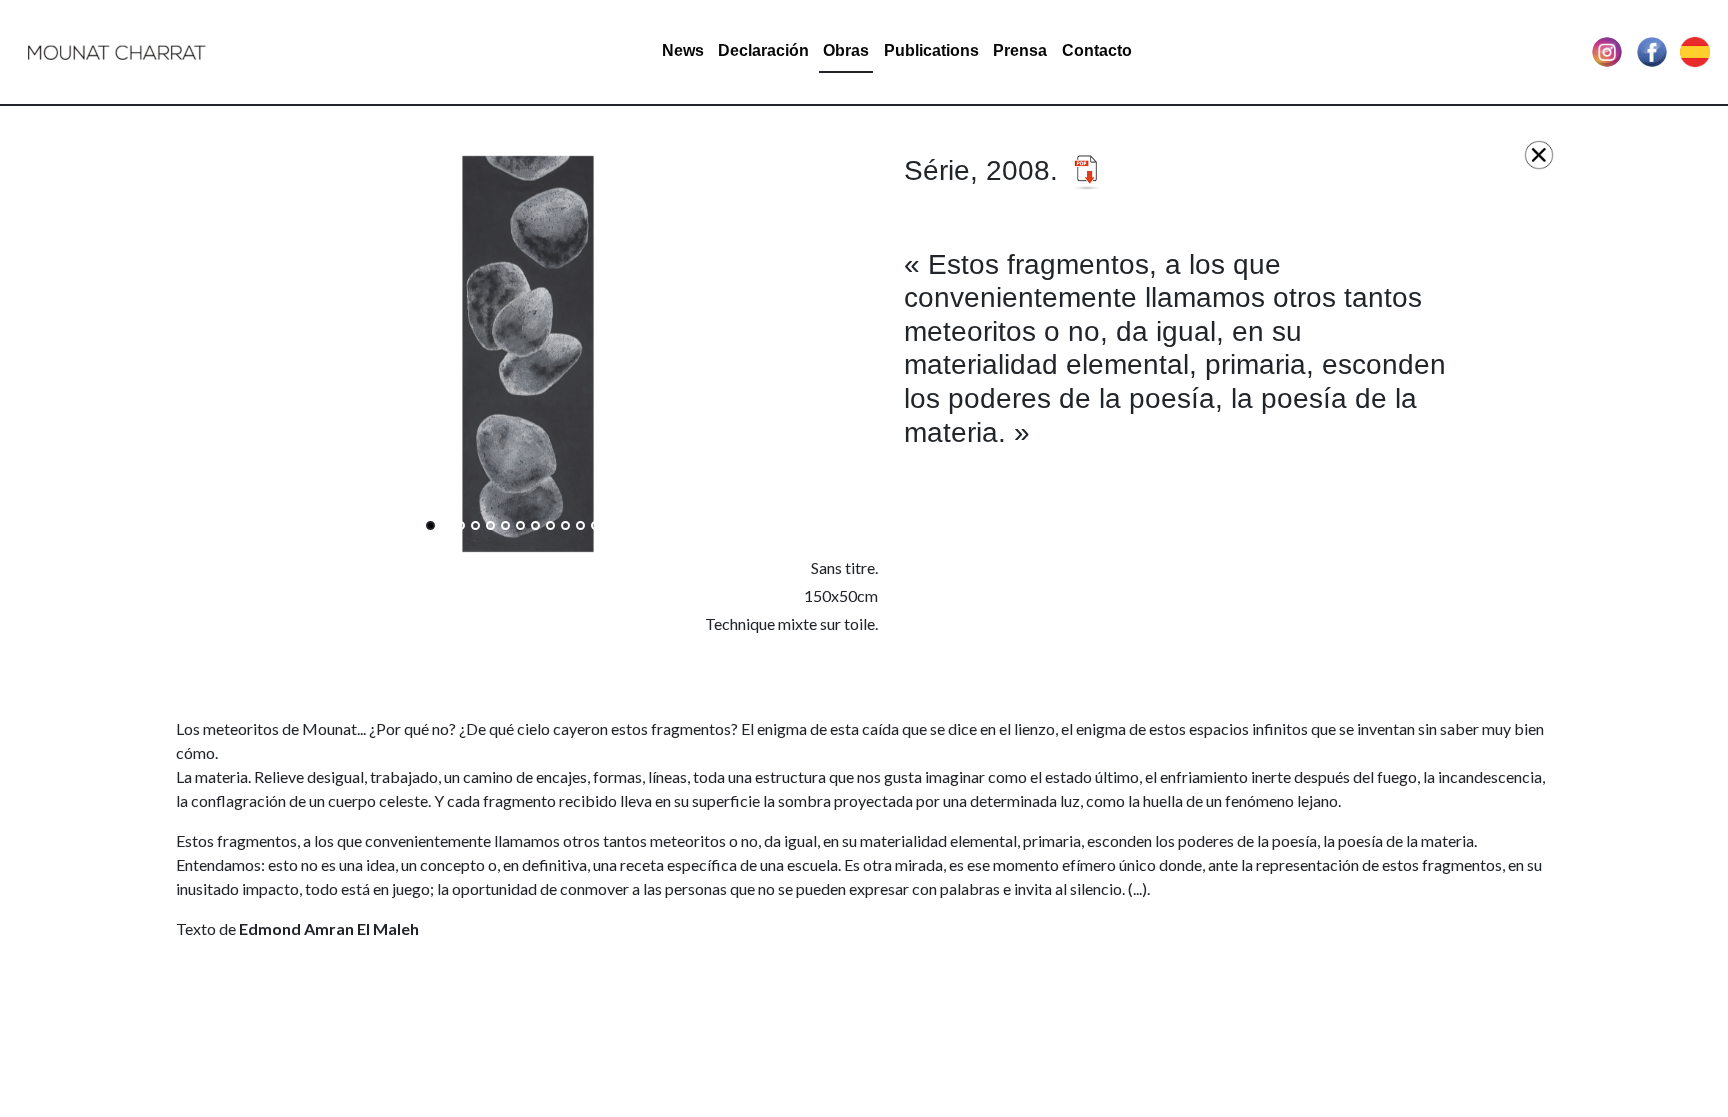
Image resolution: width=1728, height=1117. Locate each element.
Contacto (1097, 50)
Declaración (763, 50)
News (683, 50)
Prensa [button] (1020, 50)
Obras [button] (846, 50)
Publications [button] (931, 50)
